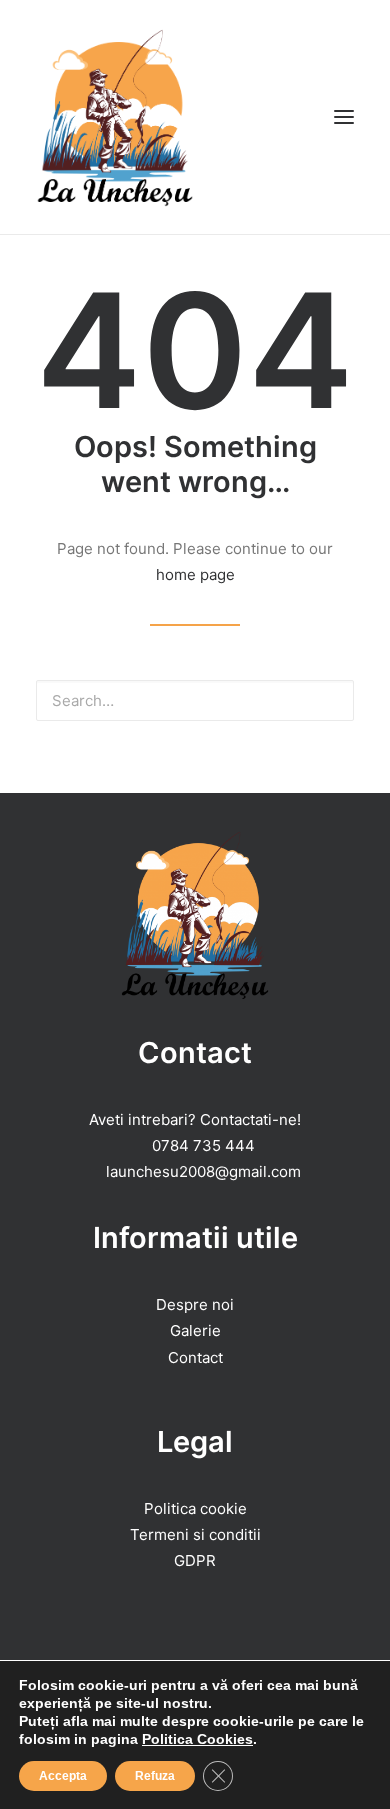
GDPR (195, 1560)
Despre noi (195, 1304)
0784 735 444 (203, 1145)
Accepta (63, 1776)
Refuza (155, 1776)
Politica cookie (195, 1508)
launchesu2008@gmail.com (203, 1171)
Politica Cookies (197, 1739)
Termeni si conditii (195, 1534)
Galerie (195, 1330)
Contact (195, 1357)
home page (195, 574)
